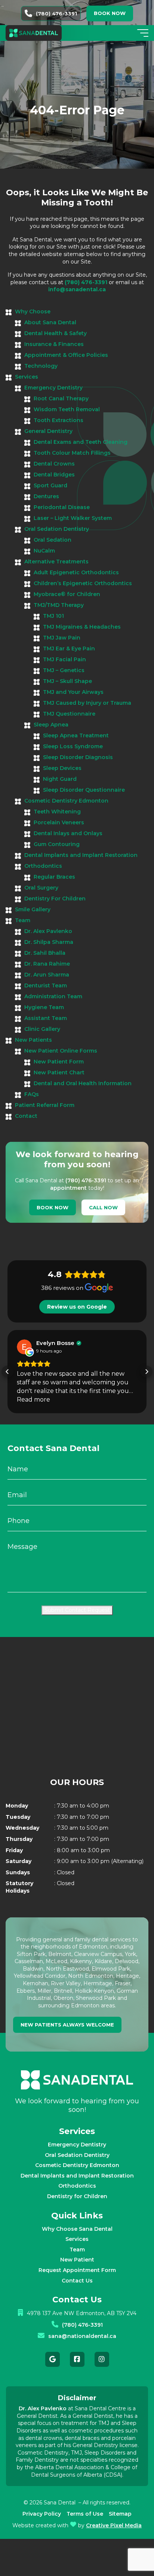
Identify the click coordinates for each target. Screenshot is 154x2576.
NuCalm (44, 551)
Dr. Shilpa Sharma (49, 942)
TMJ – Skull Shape (67, 681)
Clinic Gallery (42, 1029)
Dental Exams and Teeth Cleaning (81, 442)
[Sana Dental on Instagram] (102, 2359)
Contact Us (77, 2281)
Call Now (103, 1207)
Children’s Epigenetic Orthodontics (83, 583)
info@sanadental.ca (77, 289)
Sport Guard (50, 485)
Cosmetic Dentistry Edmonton (66, 801)
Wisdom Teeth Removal (67, 409)
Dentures (46, 496)
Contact (26, 1116)
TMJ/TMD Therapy (59, 605)
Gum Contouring (57, 844)
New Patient (77, 2260)
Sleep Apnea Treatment (76, 735)
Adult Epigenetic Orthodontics (76, 572)
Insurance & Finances (54, 344)
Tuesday (18, 1817)
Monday (17, 1806)
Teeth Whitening (57, 812)
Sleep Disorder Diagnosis (78, 757)
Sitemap (120, 2514)
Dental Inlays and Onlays (68, 833)
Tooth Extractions (58, 420)
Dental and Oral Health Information (83, 1083)
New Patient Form (59, 1062)
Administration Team (53, 996)
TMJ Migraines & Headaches (82, 627)
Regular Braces (54, 877)
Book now (110, 13)
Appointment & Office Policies (66, 355)
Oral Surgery (41, 888)
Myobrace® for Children (67, 594)
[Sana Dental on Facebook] (77, 2359)
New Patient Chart (59, 1072)
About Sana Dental (50, 322)
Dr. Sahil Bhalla (45, 953)
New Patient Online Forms (61, 1051)
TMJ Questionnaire (69, 714)
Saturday (19, 1861)
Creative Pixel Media (114, 2525)
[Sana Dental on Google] (53, 2359)
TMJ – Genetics (64, 670)
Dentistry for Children (77, 2196)
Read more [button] (33, 1400)
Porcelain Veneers (59, 822)
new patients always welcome (67, 2025)
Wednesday (22, 1828)
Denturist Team (46, 985)
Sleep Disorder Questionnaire (84, 790)
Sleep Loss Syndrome (73, 746)
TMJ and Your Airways (73, 692)
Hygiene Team (44, 1007)
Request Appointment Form (77, 2270)
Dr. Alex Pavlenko (48, 931)
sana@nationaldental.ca (82, 2336)
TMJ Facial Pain (64, 659)
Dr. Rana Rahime (47, 964)
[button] (7, 1372)
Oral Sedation (53, 540)
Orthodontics (43, 866)
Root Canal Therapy (61, 398)
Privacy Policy (42, 2514)
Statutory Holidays (19, 1887)
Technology (41, 366)
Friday (14, 1850)
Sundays (18, 1872)
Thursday (19, 1839)
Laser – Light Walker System (73, 518)
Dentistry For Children (55, 899)
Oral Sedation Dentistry (57, 529)
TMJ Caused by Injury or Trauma (87, 703)
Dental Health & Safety (56, 333)
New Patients (33, 1040)
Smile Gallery (33, 909)
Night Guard (60, 779)
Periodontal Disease (62, 507)
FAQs (32, 1094)
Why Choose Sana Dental (77, 2229)
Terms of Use (85, 2514)
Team (23, 920)
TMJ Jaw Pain (62, 638)
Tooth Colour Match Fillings (72, 453)
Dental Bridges (54, 475)
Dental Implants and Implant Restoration (81, 855)
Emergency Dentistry (53, 388)
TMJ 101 (53, 616)
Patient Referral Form (45, 1105)
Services (27, 377)
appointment (68, 1188)
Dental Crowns (54, 464)
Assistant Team (46, 1018)
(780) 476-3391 (56, 13)
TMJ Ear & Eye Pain (69, 648)
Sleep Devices (62, 768)
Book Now (53, 1207)
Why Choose (33, 312)
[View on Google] (24, 1347)
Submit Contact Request (77, 1610)
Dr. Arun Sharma (47, 975)
